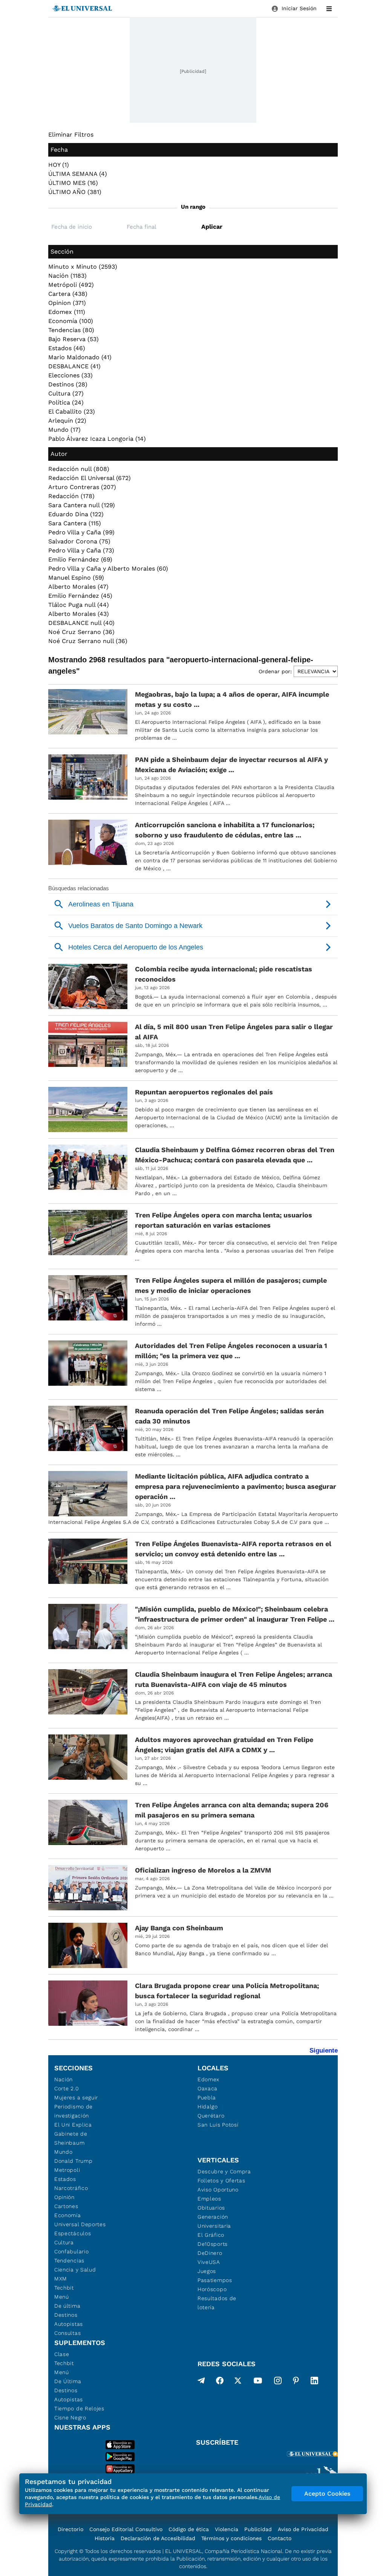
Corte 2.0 (67, 2088)
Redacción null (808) (79, 469)
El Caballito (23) (72, 412)
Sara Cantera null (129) (82, 505)
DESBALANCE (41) (74, 366)
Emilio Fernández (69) (80, 559)
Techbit (64, 2288)
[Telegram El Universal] (201, 2382)
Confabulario (71, 2251)
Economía (68, 2215)
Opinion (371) (67, 303)
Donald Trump (73, 2161)
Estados (65, 2179)
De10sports (213, 2244)
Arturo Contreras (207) (82, 487)
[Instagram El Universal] (278, 2382)
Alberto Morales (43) (79, 614)
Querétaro (211, 2116)
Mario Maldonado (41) (80, 357)
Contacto (280, 2538)
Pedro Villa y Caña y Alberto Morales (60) (108, 569)
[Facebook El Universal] (220, 2382)
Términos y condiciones (231, 2538)
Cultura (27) (66, 393)
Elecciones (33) (70, 375)
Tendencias (69, 2261)
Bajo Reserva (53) (74, 339)
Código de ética (189, 2529)
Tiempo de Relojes (79, 2408)
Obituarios (211, 2208)
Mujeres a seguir (76, 2097)
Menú (62, 2297)
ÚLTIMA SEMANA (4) (78, 174)
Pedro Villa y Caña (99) (81, 532)
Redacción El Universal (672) (90, 478)
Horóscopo (212, 2289)
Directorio (70, 2529)
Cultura (64, 2242)
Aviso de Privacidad (303, 2529)
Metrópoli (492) (71, 285)
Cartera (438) (68, 294)
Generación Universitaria (214, 2221)
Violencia (227, 2529)
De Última (68, 2381)
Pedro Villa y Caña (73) (81, 550)
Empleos (209, 2199)
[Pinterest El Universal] (296, 2382)
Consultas (67, 2333)
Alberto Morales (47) (78, 587)
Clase (62, 2354)
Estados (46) (67, 348)
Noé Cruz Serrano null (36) (88, 641)
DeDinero (210, 2253)
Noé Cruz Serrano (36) (81, 632)
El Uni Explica (73, 2125)
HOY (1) (59, 165)
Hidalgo (208, 2107)
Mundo (64, 2152)
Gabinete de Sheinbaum (71, 2138)
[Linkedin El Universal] (314, 2382)
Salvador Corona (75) (79, 541)
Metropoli (67, 2170)
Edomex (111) (67, 312)
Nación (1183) (67, 276)
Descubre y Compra (224, 2171)
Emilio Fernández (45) (80, 596)
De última (67, 2306)
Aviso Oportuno (218, 2190)
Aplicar (212, 227)
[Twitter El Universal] (238, 2382)
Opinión (64, 2197)
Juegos (207, 2271)
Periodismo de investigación (74, 2111)
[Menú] (329, 9)
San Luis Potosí (218, 2125)
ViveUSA (209, 2262)
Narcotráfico (71, 2188)
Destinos (66, 2315)
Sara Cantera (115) (75, 523)
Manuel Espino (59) (76, 578)
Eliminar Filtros (71, 135)
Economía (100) (71, 321)
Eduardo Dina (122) (76, 514)
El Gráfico (211, 2235)
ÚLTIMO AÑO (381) (75, 192)
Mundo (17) (64, 430)
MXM (61, 2279)
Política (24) (66, 402)
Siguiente (324, 2050)
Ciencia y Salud (75, 2270)
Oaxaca (208, 2088)
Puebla (207, 2097)
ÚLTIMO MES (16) (73, 183)
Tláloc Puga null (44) (79, 605)
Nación (64, 2079)
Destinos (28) (68, 384)
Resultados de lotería (217, 2303)
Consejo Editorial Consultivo (126, 2529)
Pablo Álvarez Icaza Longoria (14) (97, 439)
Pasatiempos (215, 2280)
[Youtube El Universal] (258, 2382)
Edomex (208, 2079)
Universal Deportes (80, 2224)
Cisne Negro (70, 2418)
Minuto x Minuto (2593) (83, 267)
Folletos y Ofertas (221, 2181)
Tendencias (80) (71, 330)
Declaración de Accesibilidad (158, 2538)
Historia (105, 2538)
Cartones (66, 2206)
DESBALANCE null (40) (81, 623)
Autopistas (69, 2324)
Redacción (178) (71, 496)
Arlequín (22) (67, 421)
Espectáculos (73, 2233)
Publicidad (258, 2529)
